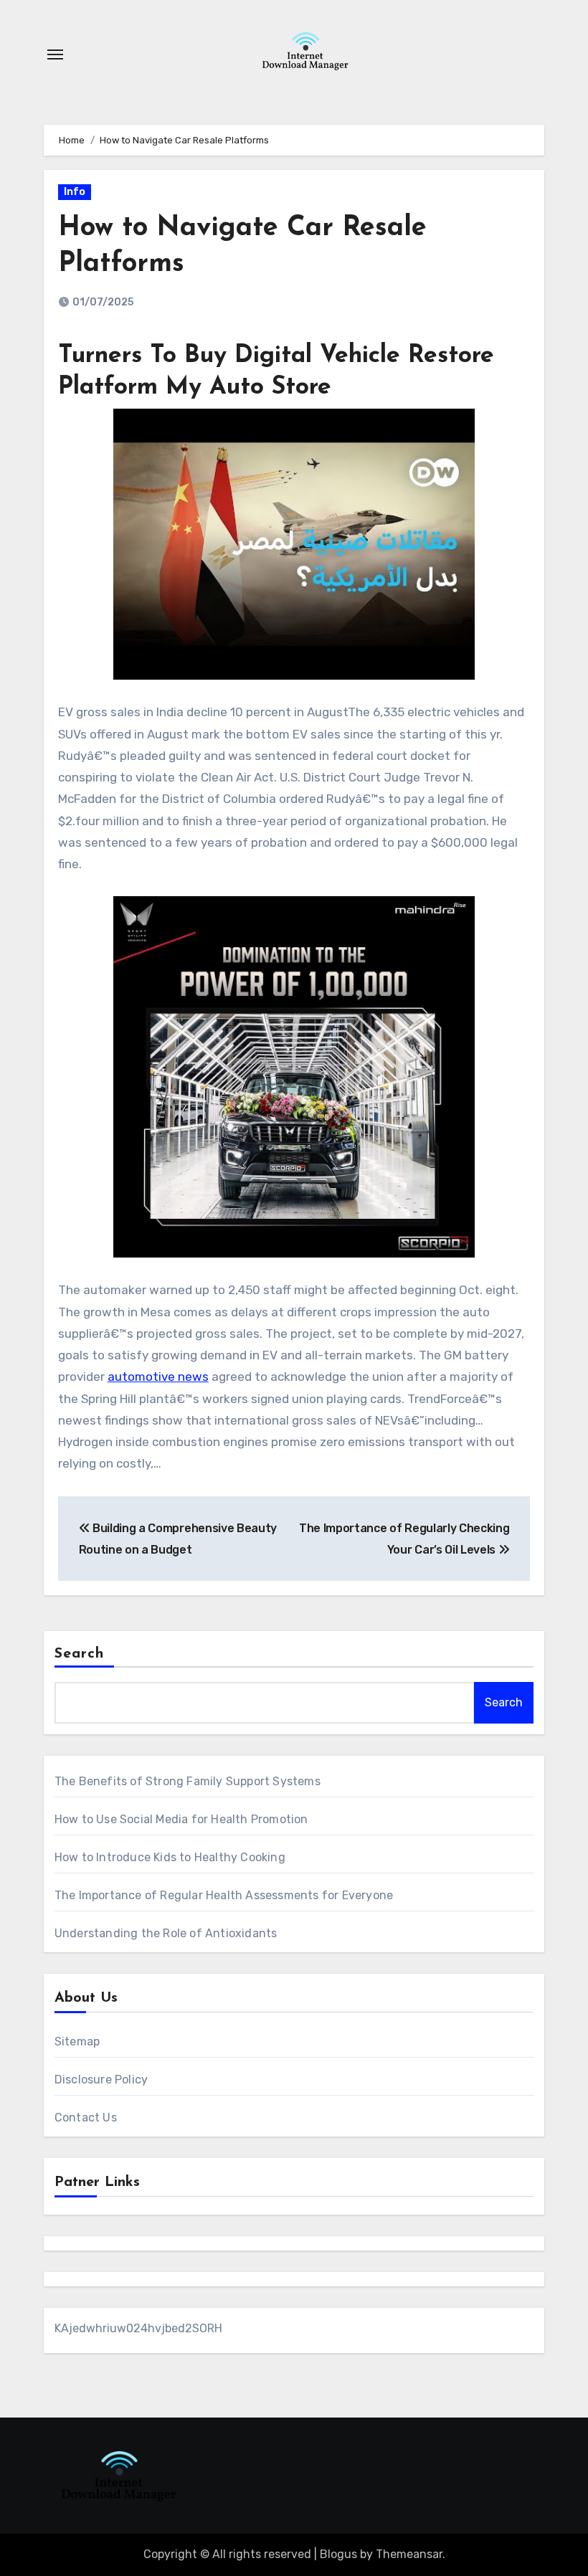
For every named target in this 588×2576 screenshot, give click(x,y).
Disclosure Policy (101, 2080)
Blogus (338, 2554)
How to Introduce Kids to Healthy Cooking (170, 1857)
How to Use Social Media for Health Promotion (181, 1819)
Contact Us (86, 2118)
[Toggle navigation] (55, 54)
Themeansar (409, 2554)
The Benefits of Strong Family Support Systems (188, 1781)
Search (80, 1654)
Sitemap (77, 2042)
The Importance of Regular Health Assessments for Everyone (224, 1895)
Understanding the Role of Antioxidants (166, 1933)
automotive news (158, 1377)
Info (75, 192)
